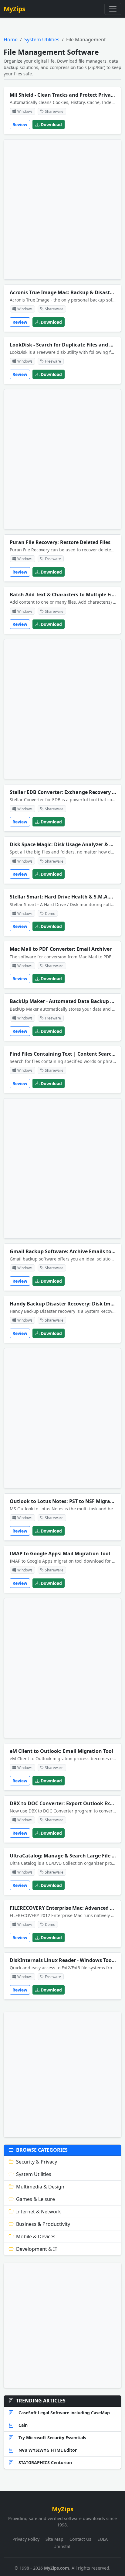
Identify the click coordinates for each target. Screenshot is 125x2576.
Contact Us (80, 2539)
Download (51, 124)
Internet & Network (39, 2212)
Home (11, 40)
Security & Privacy (37, 2162)
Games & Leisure (35, 2199)
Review (20, 124)
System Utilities (42, 40)
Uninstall (62, 2546)
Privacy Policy (26, 2539)
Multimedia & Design (40, 2187)
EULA (103, 2539)
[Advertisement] (62, 209)
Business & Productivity (43, 2224)
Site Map (54, 2539)
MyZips (14, 9)
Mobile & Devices (36, 2236)
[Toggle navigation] (113, 9)
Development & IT (37, 2249)
